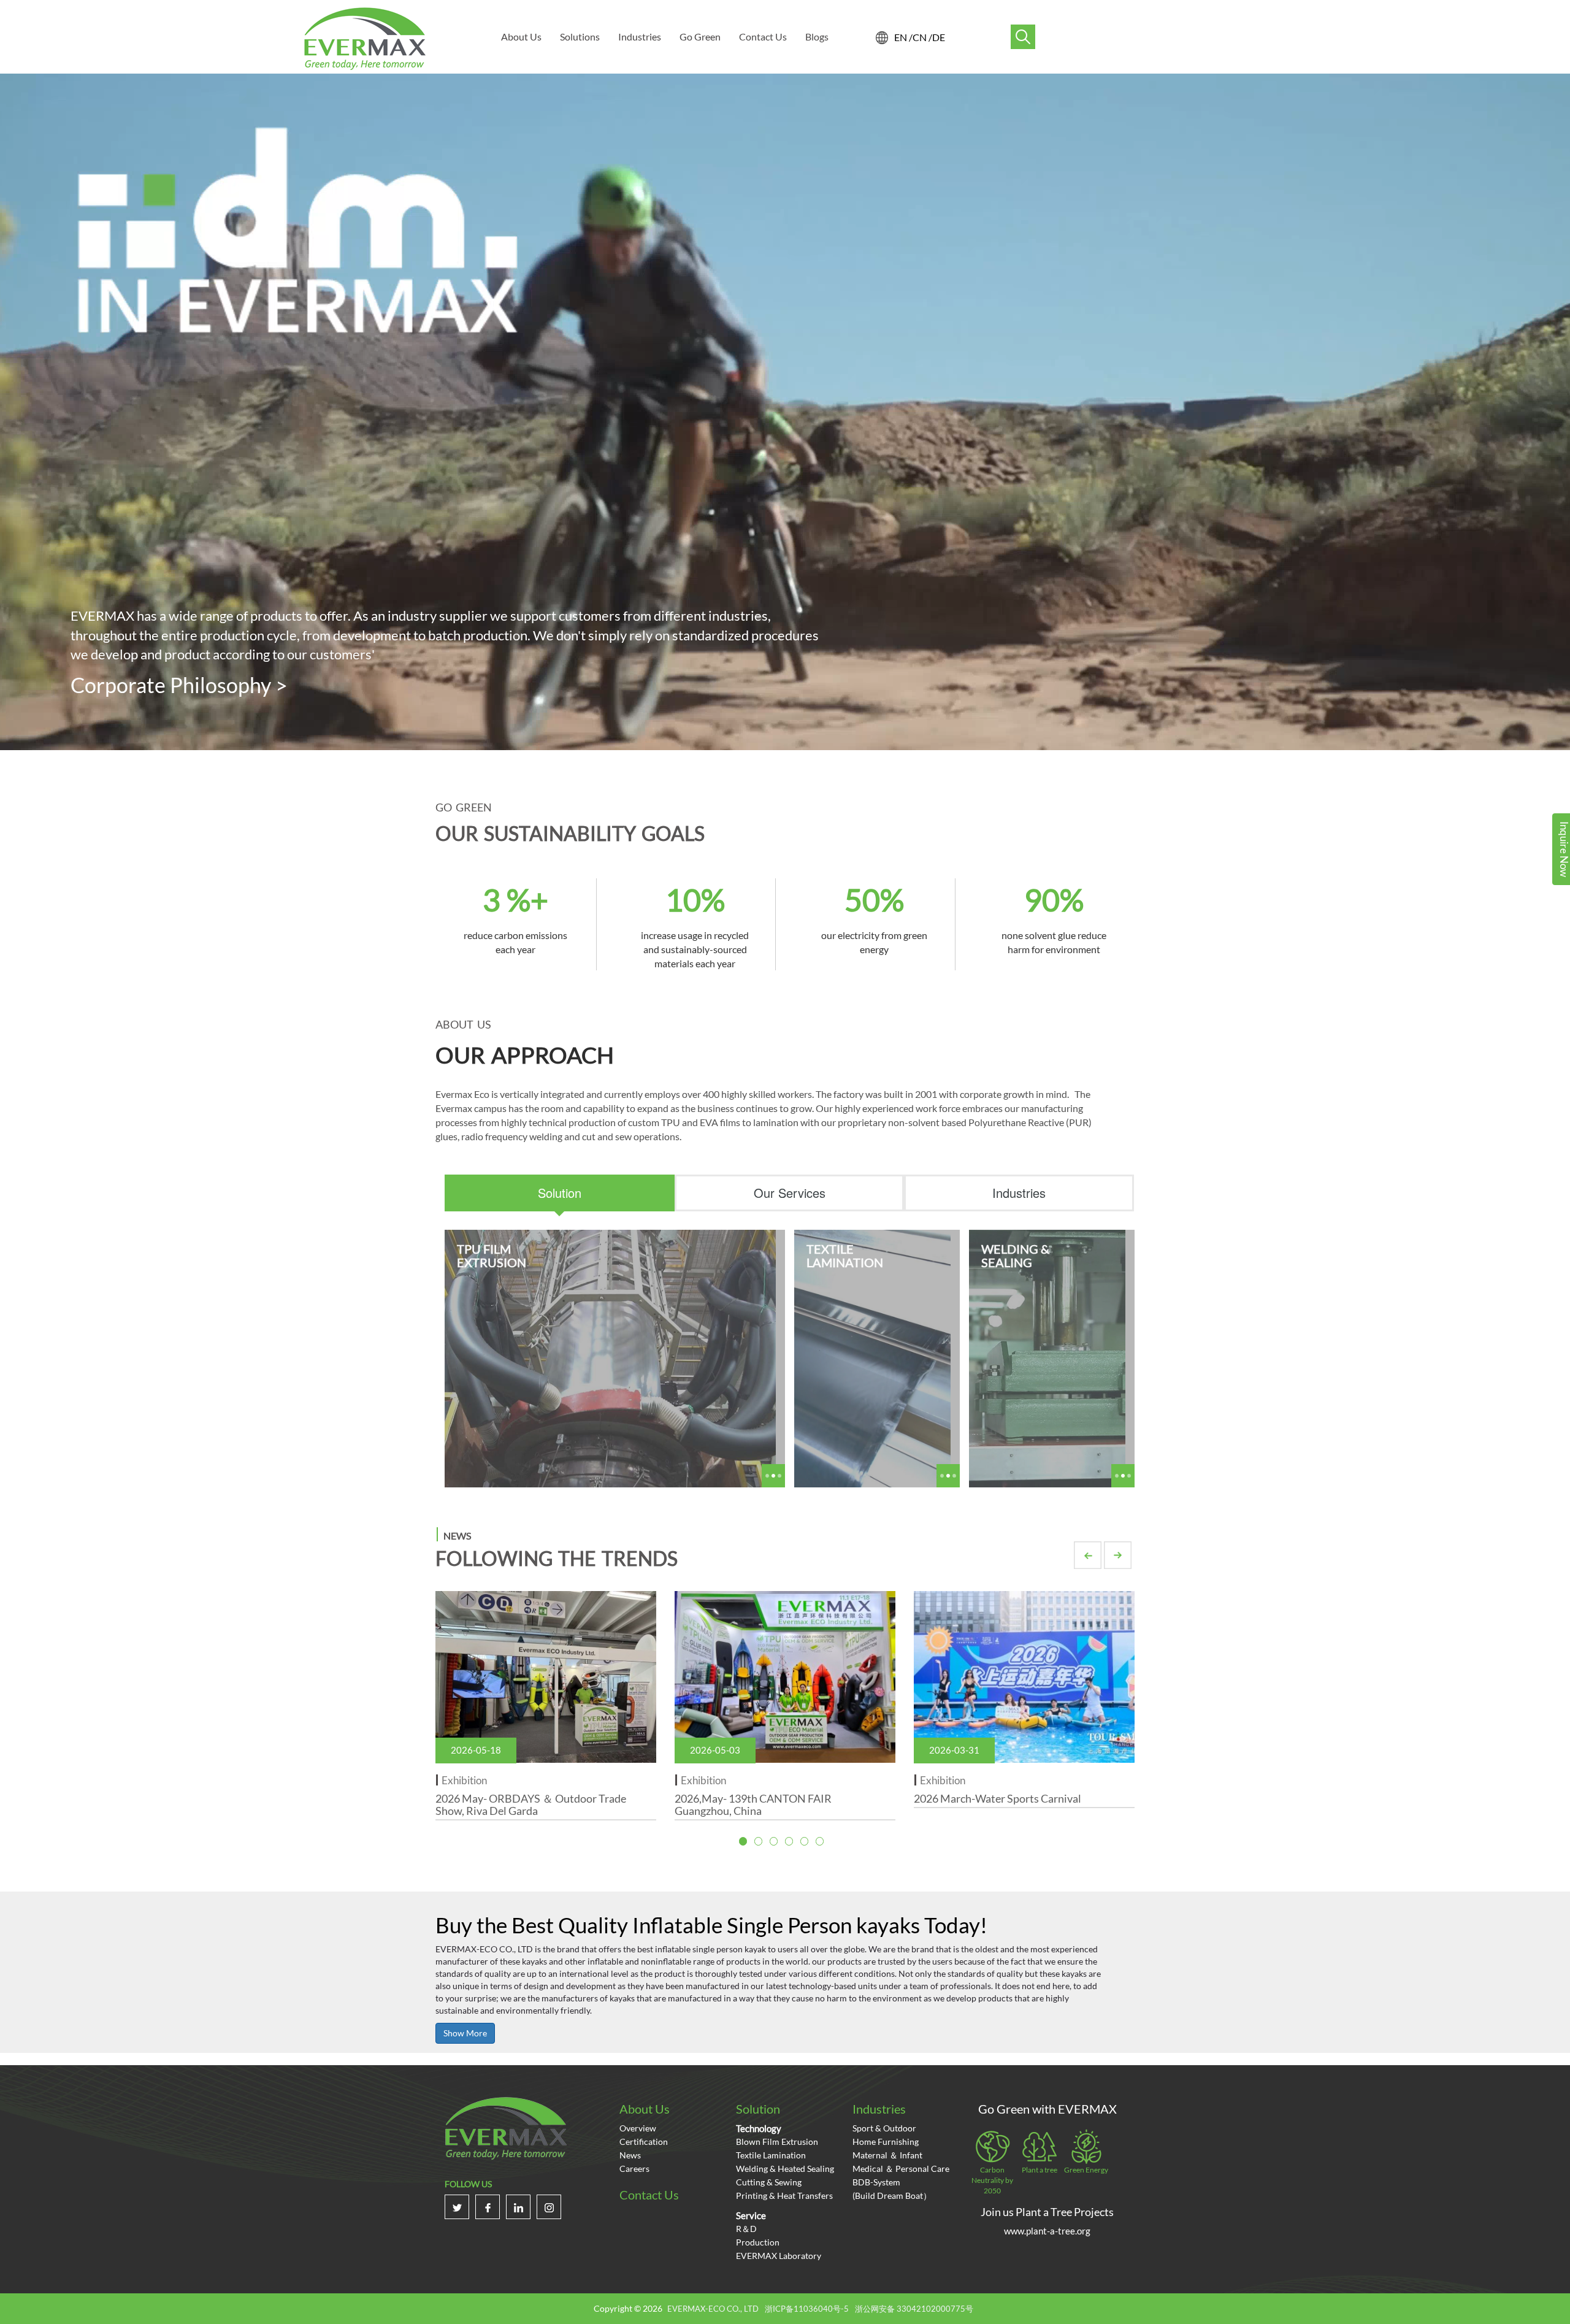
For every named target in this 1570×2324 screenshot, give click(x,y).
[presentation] (560, 1193)
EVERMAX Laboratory (779, 2256)
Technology (759, 2128)
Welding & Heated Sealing (785, 2169)
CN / (922, 37)
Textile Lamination (771, 2155)
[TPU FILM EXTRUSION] (610, 1357)
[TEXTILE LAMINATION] (872, 1357)
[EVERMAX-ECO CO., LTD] (365, 38)
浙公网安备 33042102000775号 (914, 2309)
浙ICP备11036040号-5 (807, 2309)
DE (939, 37)
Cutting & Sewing (769, 2182)
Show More (465, 2033)
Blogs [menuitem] (817, 36)
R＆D (746, 2229)
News (630, 2155)
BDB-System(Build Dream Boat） (892, 2189)
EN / (903, 37)
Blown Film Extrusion (777, 2142)
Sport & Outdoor (884, 2128)
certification (644, 2142)
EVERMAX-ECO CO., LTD (713, 2309)
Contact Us (649, 2195)
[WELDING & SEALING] (1047, 1357)
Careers (634, 2169)
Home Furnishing (886, 2142)
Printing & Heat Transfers (784, 2196)
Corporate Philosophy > (179, 685)
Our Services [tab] (790, 1193)
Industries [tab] (1019, 1193)
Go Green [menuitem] (700, 36)
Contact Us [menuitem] (763, 36)
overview (638, 2128)
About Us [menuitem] (521, 36)
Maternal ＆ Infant (887, 2155)
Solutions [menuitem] (580, 36)
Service (751, 2215)
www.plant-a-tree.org (1047, 2231)
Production (758, 2242)
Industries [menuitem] (640, 36)
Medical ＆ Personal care (901, 2169)
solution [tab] (560, 1193)
